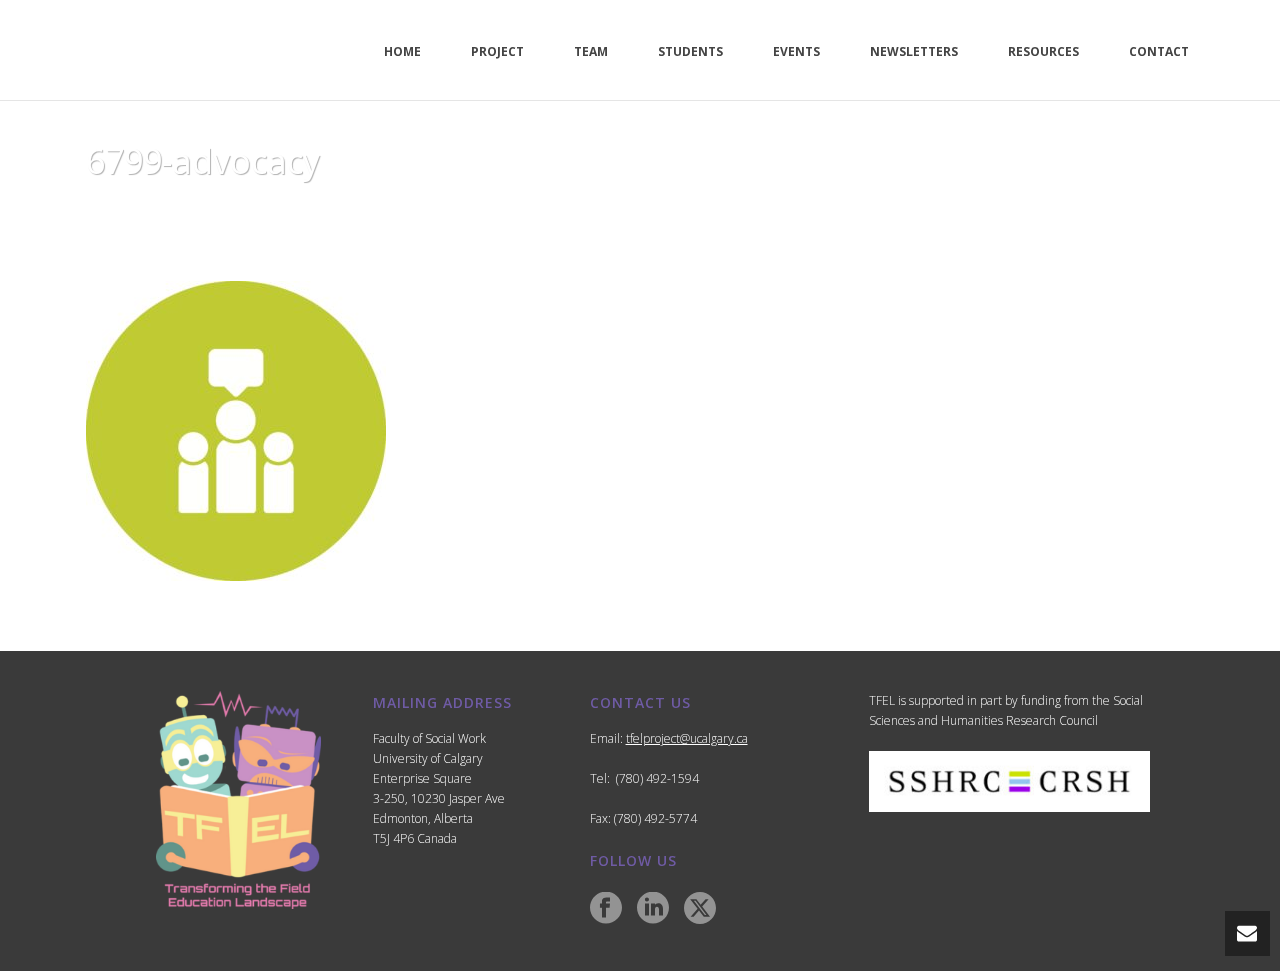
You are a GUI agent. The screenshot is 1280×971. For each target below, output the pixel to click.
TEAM (591, 51)
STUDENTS (690, 51)
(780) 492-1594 (657, 778)
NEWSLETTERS (914, 51)
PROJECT (497, 51)
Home (947, 212)
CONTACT (1159, 51)
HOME (402, 51)
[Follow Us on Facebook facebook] (606, 909)
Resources (1043, 51)
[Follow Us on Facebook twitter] (700, 909)
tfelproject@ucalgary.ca (687, 738)
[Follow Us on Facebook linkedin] (653, 909)
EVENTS (796, 51)
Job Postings (1024, 212)
